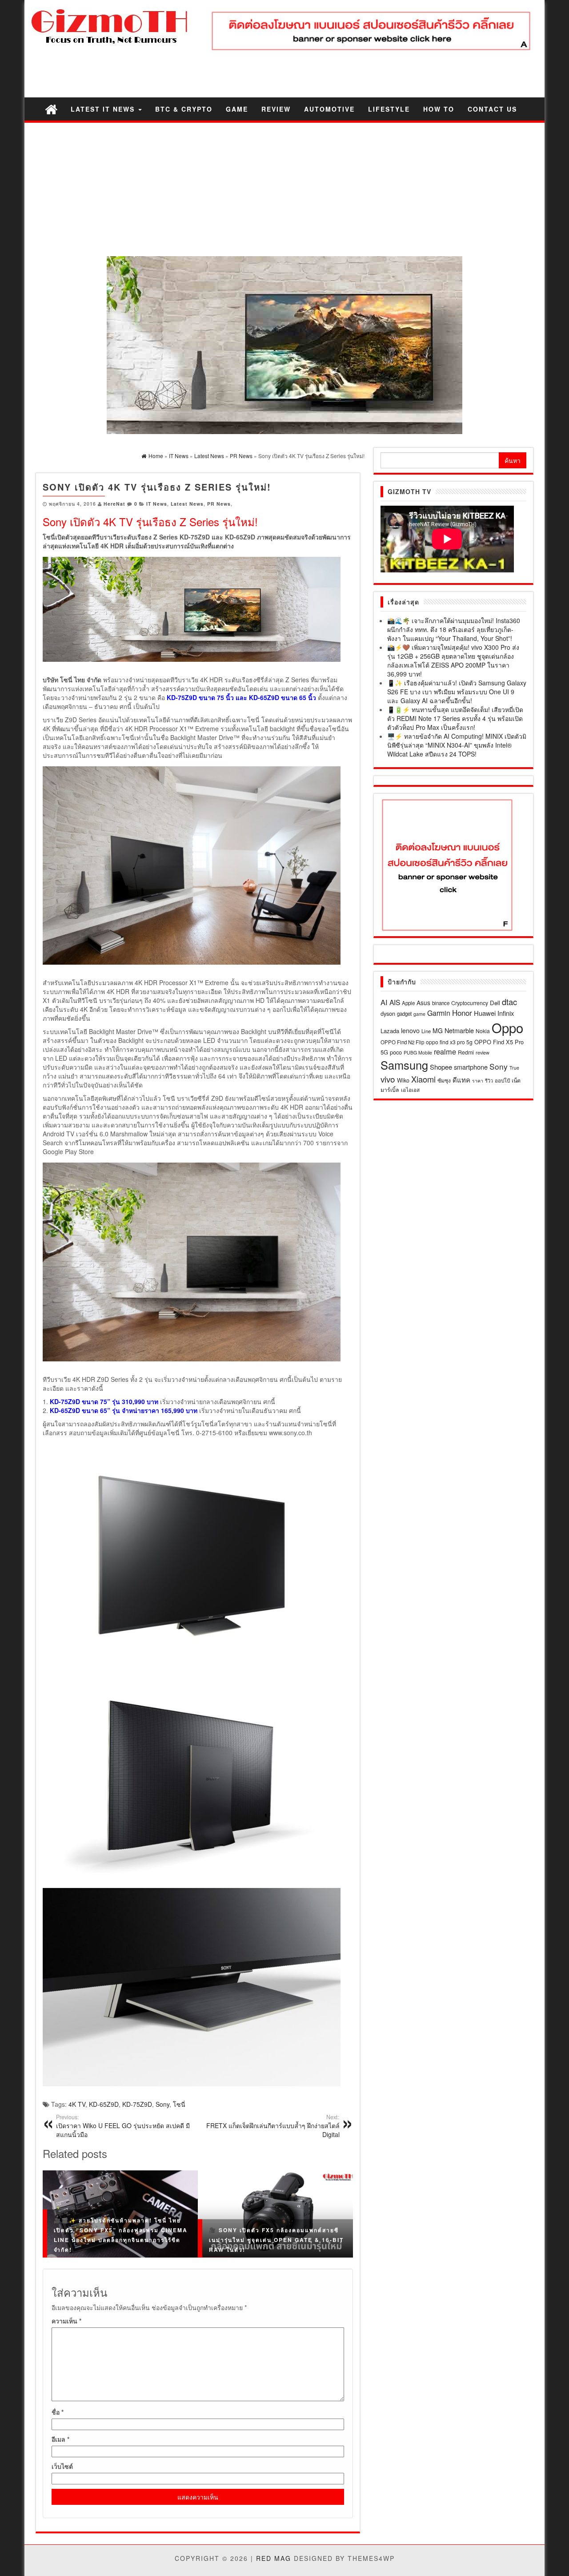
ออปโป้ (502, 1080)
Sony (162, 2104)
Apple (408, 1003)
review (483, 1052)
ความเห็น (66, 2321)
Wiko (403, 1080)
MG (438, 1030)
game (419, 1014)
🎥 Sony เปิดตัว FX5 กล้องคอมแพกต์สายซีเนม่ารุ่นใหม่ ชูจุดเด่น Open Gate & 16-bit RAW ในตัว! (276, 2240)
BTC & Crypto (184, 109)
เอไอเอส (410, 1089)
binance (441, 1003)
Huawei (485, 1013)
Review (276, 109)
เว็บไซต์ (62, 2466)
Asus (423, 1002)
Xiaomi (423, 1079)
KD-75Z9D (137, 2104)
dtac (509, 1002)
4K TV (77, 2104)
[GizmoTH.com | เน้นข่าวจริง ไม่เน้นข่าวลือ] (51, 109)
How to (439, 109)
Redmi (466, 1052)
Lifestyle (389, 109)
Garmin (439, 1013)
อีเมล (60, 2439)
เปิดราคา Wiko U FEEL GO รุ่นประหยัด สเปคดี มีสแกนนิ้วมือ (123, 2126)
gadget (404, 1014)
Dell (495, 1003)
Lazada (390, 1031)
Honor (462, 1013)
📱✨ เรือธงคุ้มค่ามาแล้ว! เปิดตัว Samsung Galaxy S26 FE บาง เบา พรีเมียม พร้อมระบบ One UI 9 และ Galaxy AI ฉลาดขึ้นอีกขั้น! (457, 692)
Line (426, 1031)
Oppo (507, 1027)
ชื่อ (58, 2412)
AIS (395, 1002)
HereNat (114, 504)
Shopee (441, 1067)
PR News (219, 504)
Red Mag (274, 2558)
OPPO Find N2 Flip (402, 1042)
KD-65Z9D (104, 2104)
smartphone (471, 1067)
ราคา (478, 1081)
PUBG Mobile (418, 1053)
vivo (388, 1079)
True (514, 1068)
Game (237, 109)
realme (445, 1051)
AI (384, 1002)
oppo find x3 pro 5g (449, 1042)
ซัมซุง (444, 1080)
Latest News (187, 504)
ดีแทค (461, 1080)
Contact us (492, 109)
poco (396, 1052)
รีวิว (489, 1080)
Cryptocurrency (470, 1003)
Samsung (404, 1065)
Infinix (506, 1013)
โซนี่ (179, 2104)
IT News (157, 504)
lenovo (410, 1030)
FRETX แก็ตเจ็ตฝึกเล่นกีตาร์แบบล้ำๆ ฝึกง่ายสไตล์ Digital (273, 2126)
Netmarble (459, 1030)
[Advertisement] (284, 189)
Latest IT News (104, 109)
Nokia (483, 1031)
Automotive (329, 109)
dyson (388, 1013)
